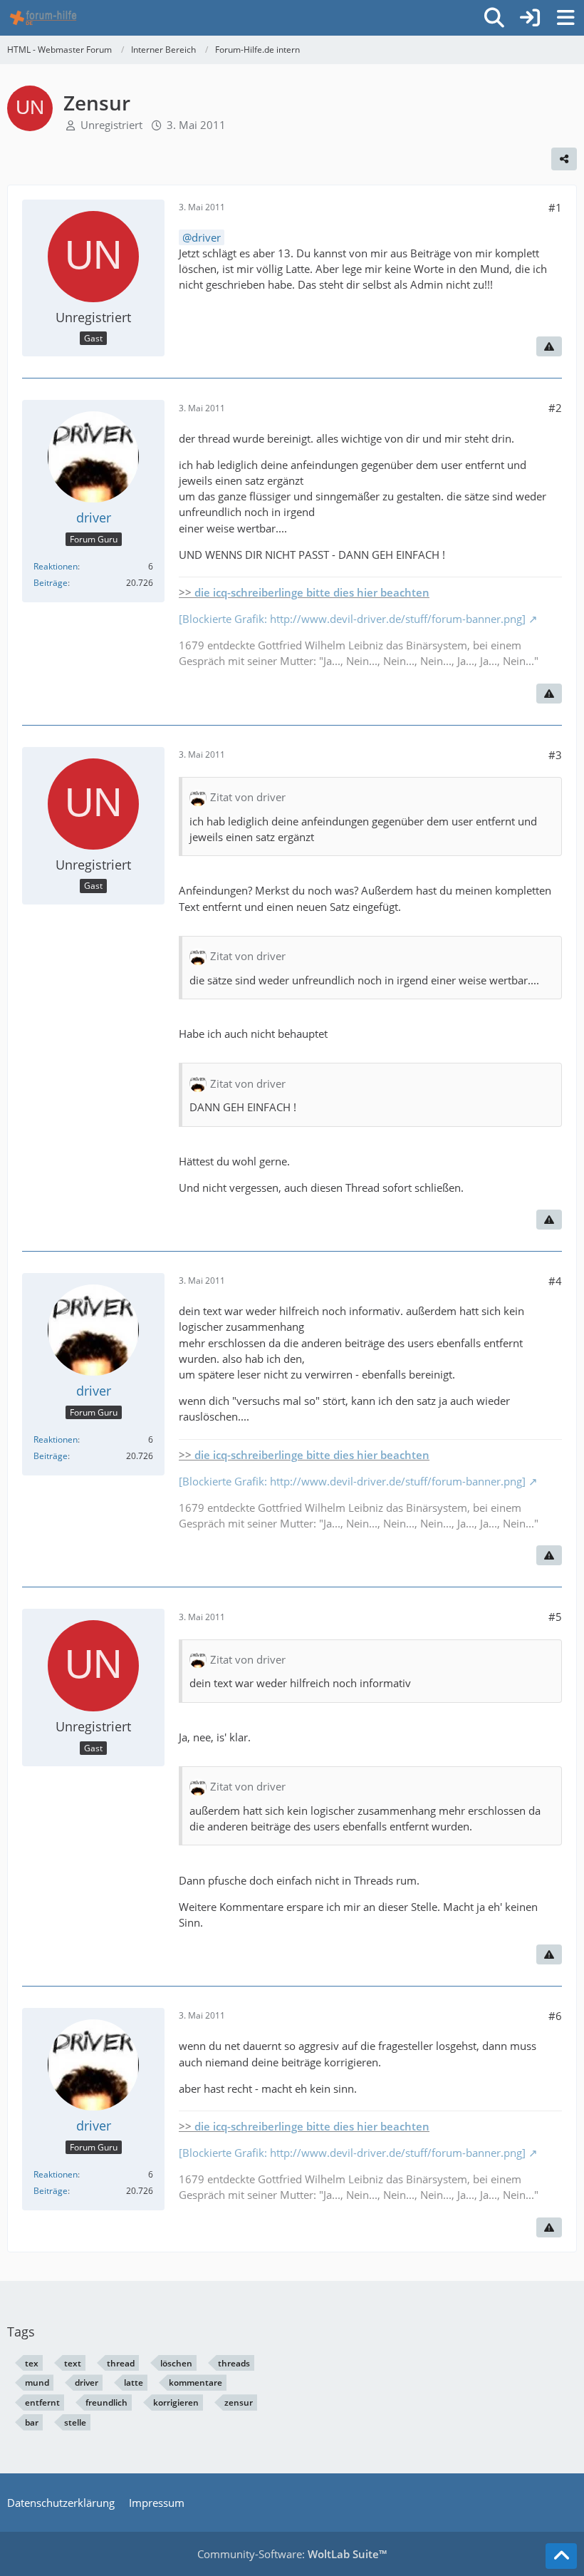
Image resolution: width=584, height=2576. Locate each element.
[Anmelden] (530, 18)
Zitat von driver (248, 797)
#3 (555, 755)
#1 (555, 207)
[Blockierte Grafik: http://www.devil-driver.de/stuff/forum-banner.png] (352, 619)
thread (121, 2363)
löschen (176, 2363)
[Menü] (565, 18)
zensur (239, 2402)
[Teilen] (564, 159)
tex (32, 2363)
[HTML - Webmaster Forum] (43, 18)
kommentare (195, 2382)
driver (206, 237)
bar (32, 2422)
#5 (555, 1617)
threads (234, 2363)
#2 (555, 408)
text (73, 2363)
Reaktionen (56, 566)
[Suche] (494, 18)
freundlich (106, 2402)
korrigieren (176, 2402)
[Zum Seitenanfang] (561, 2556)
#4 (555, 1281)
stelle (75, 2422)
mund (37, 2382)
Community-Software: (292, 2554)
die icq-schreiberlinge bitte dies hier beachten (312, 592)
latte (134, 2382)
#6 (555, 2016)
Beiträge (51, 583)
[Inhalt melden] (549, 346)
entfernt (42, 2402)
